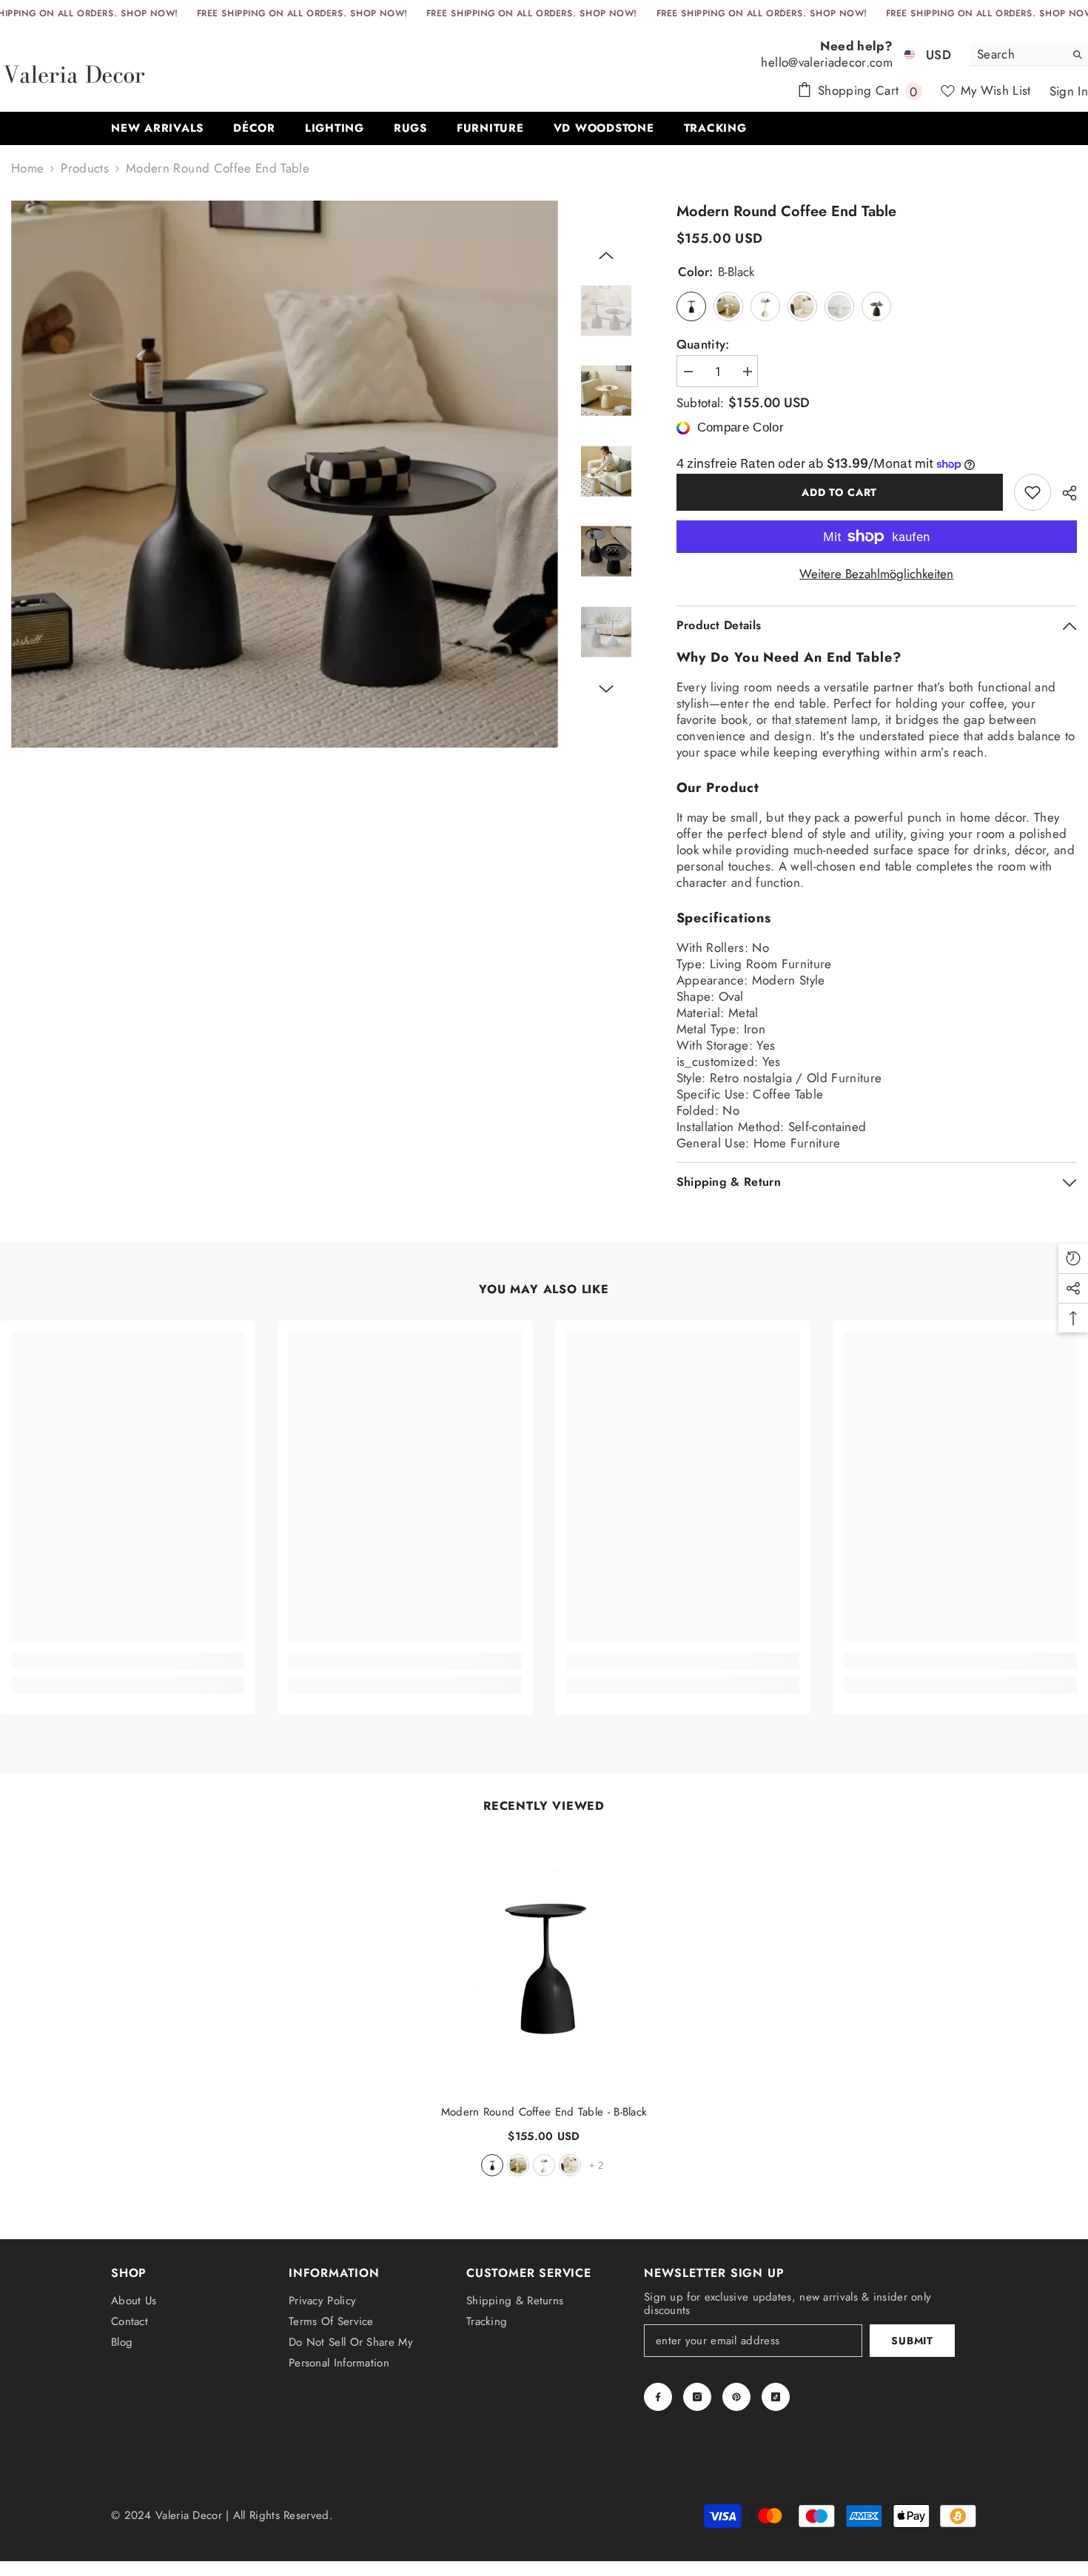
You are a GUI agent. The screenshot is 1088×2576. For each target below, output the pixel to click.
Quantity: (703, 344)
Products (85, 168)
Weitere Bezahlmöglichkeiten (876, 574)
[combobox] (1017, 54)
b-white (570, 2165)
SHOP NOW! (149, 13)
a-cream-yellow (518, 2165)
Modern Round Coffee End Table (544, 2112)
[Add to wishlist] (1032, 492)
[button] (606, 255)
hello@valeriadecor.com (826, 62)
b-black (492, 2165)
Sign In (1069, 91)
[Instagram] (697, 2397)
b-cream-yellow (544, 2165)
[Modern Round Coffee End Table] (544, 1965)
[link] (128, 1661)
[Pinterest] (736, 2397)
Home (27, 168)
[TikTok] (776, 2397)
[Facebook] (658, 2397)
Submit (912, 2341)
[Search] (1029, 54)
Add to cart (839, 492)
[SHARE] (1064, 493)
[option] (285, 474)
